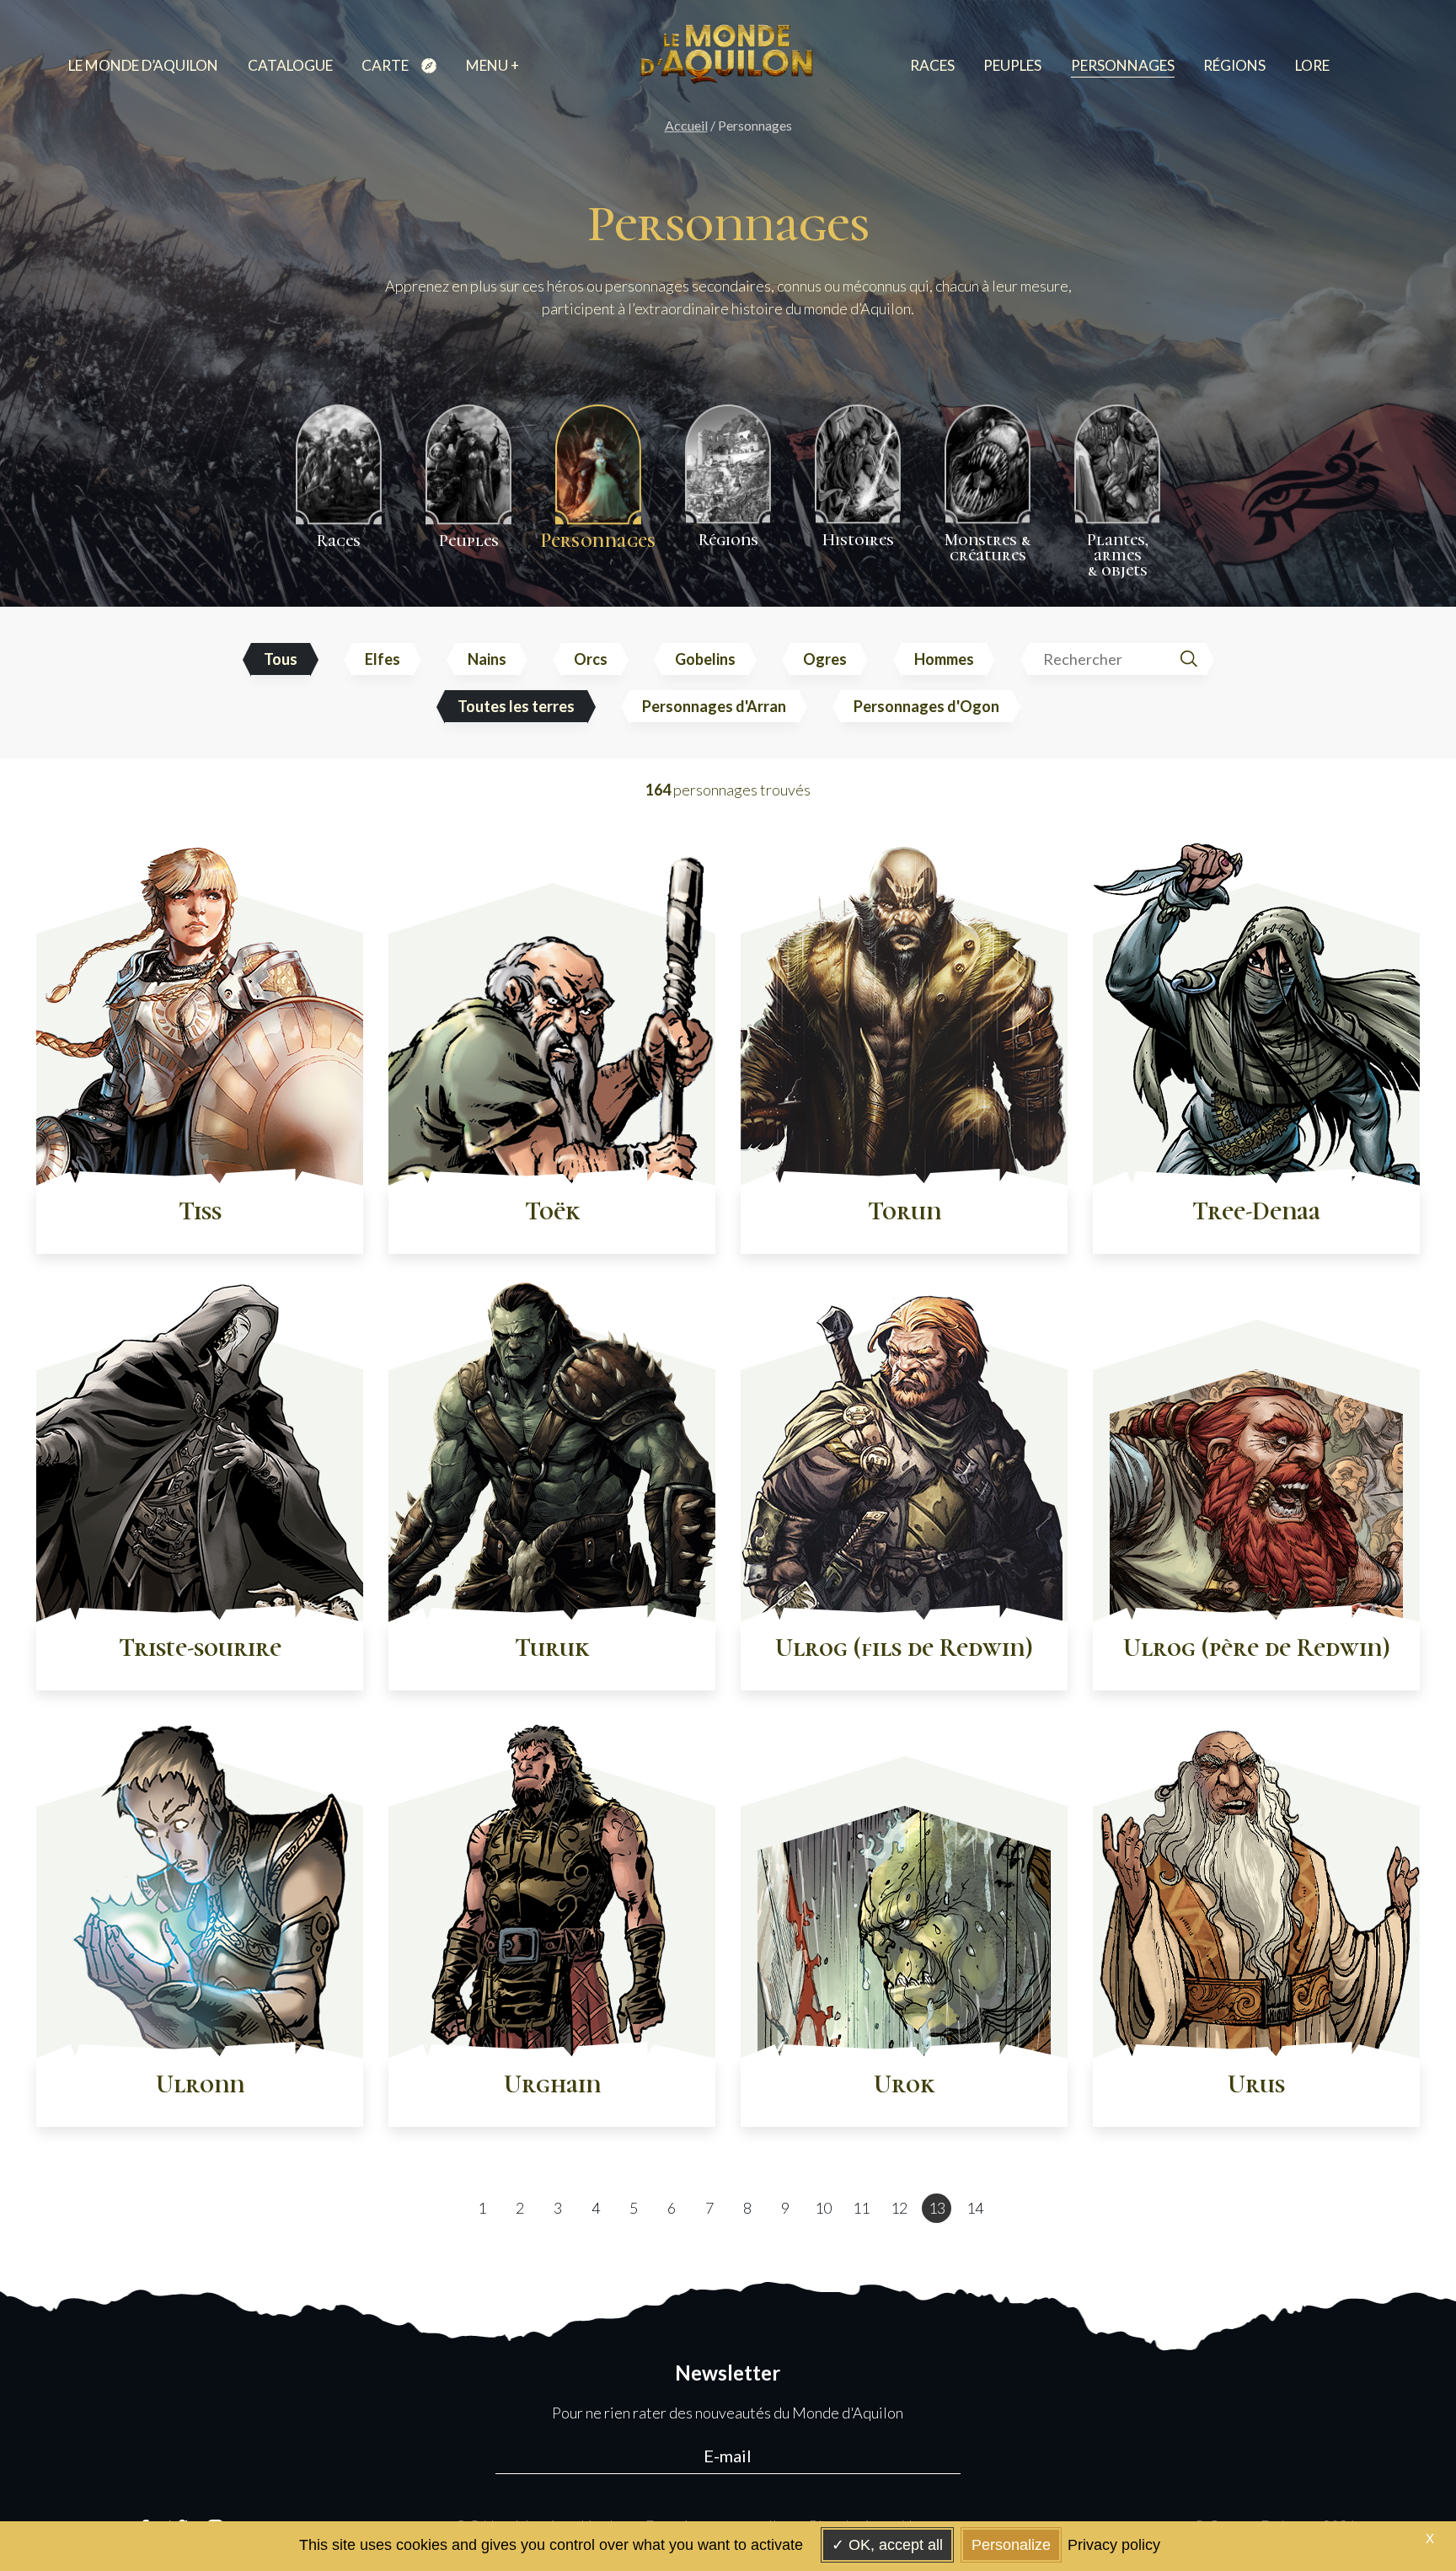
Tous (281, 659)
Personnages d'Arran (714, 706)
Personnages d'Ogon (926, 706)
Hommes (944, 659)
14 (975, 2208)
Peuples (1012, 65)
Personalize (1011, 2545)
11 (861, 2208)
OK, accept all (894, 2545)
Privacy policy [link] (1114, 2545)
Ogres (825, 659)
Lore (1312, 65)
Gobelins (705, 659)
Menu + (492, 65)
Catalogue (290, 65)
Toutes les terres (516, 706)
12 (899, 2208)
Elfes (383, 659)
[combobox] (1117, 659)
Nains (487, 659)
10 (823, 2208)
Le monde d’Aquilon (143, 65)
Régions (1234, 65)
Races (932, 65)
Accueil (686, 125)
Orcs (591, 659)
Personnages (1123, 65)
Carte (385, 65)
